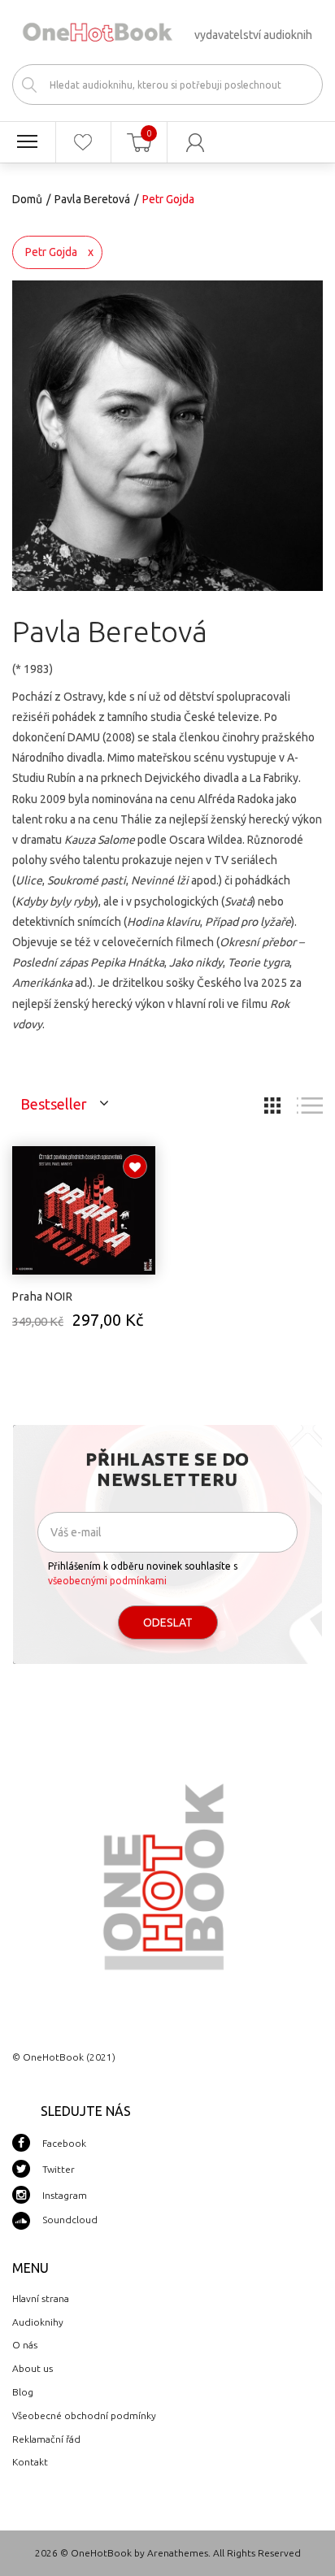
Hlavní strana (41, 2298)
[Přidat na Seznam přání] (135, 1166)
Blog (23, 2392)
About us (33, 2368)
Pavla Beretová (92, 199)
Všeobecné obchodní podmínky (84, 2415)
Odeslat (168, 1622)
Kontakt (30, 2462)
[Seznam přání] (84, 142)
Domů (27, 199)
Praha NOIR (42, 1297)
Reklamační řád (46, 2439)
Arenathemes (178, 2553)
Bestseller (54, 1104)
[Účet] (196, 142)
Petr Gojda (51, 252)
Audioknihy (38, 2322)
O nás (25, 2345)
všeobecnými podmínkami (107, 1581)
